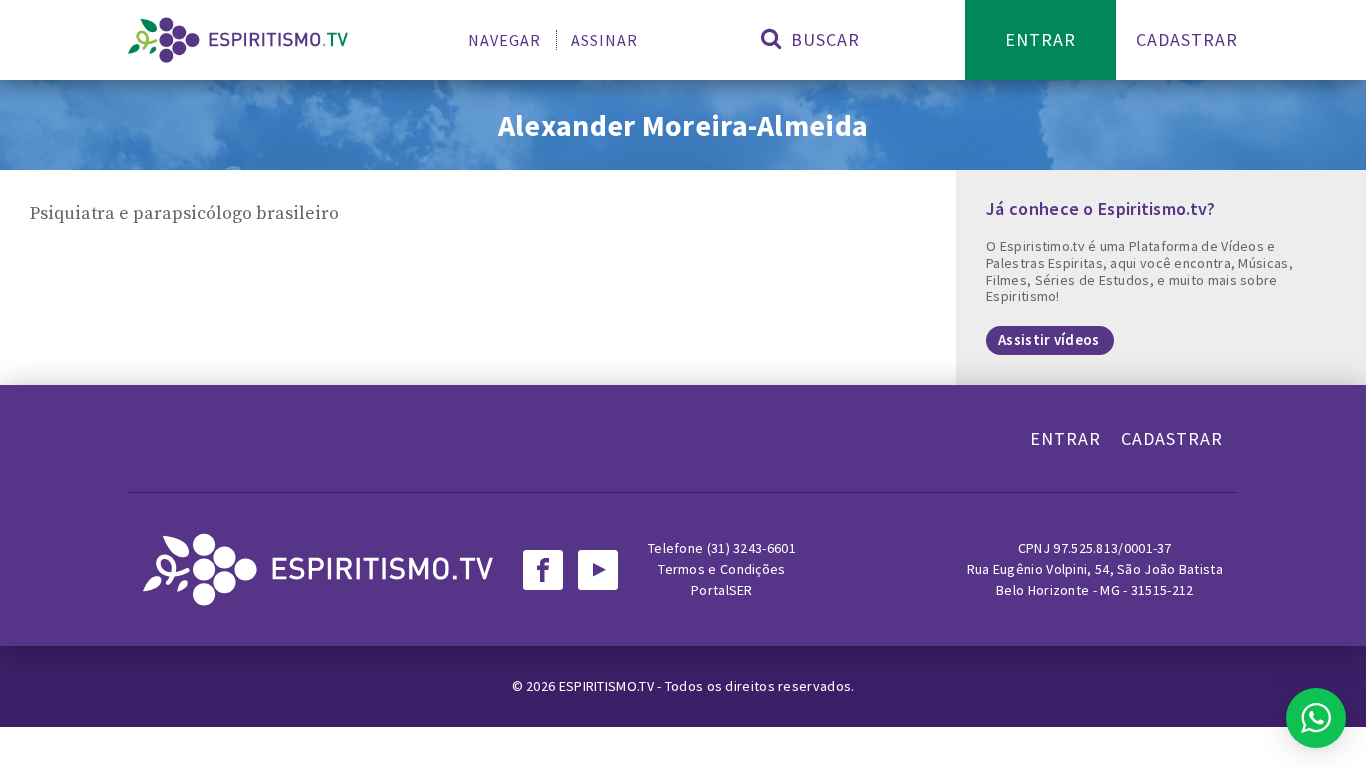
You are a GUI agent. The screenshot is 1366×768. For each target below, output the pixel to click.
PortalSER (722, 590)
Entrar (1040, 39)
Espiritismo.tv (608, 686)
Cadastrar (1187, 39)
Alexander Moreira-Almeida (683, 125)
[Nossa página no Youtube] (598, 570)
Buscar (823, 39)
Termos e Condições (721, 569)
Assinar (604, 40)
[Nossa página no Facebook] (543, 570)
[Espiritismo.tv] (238, 40)
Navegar (504, 40)
